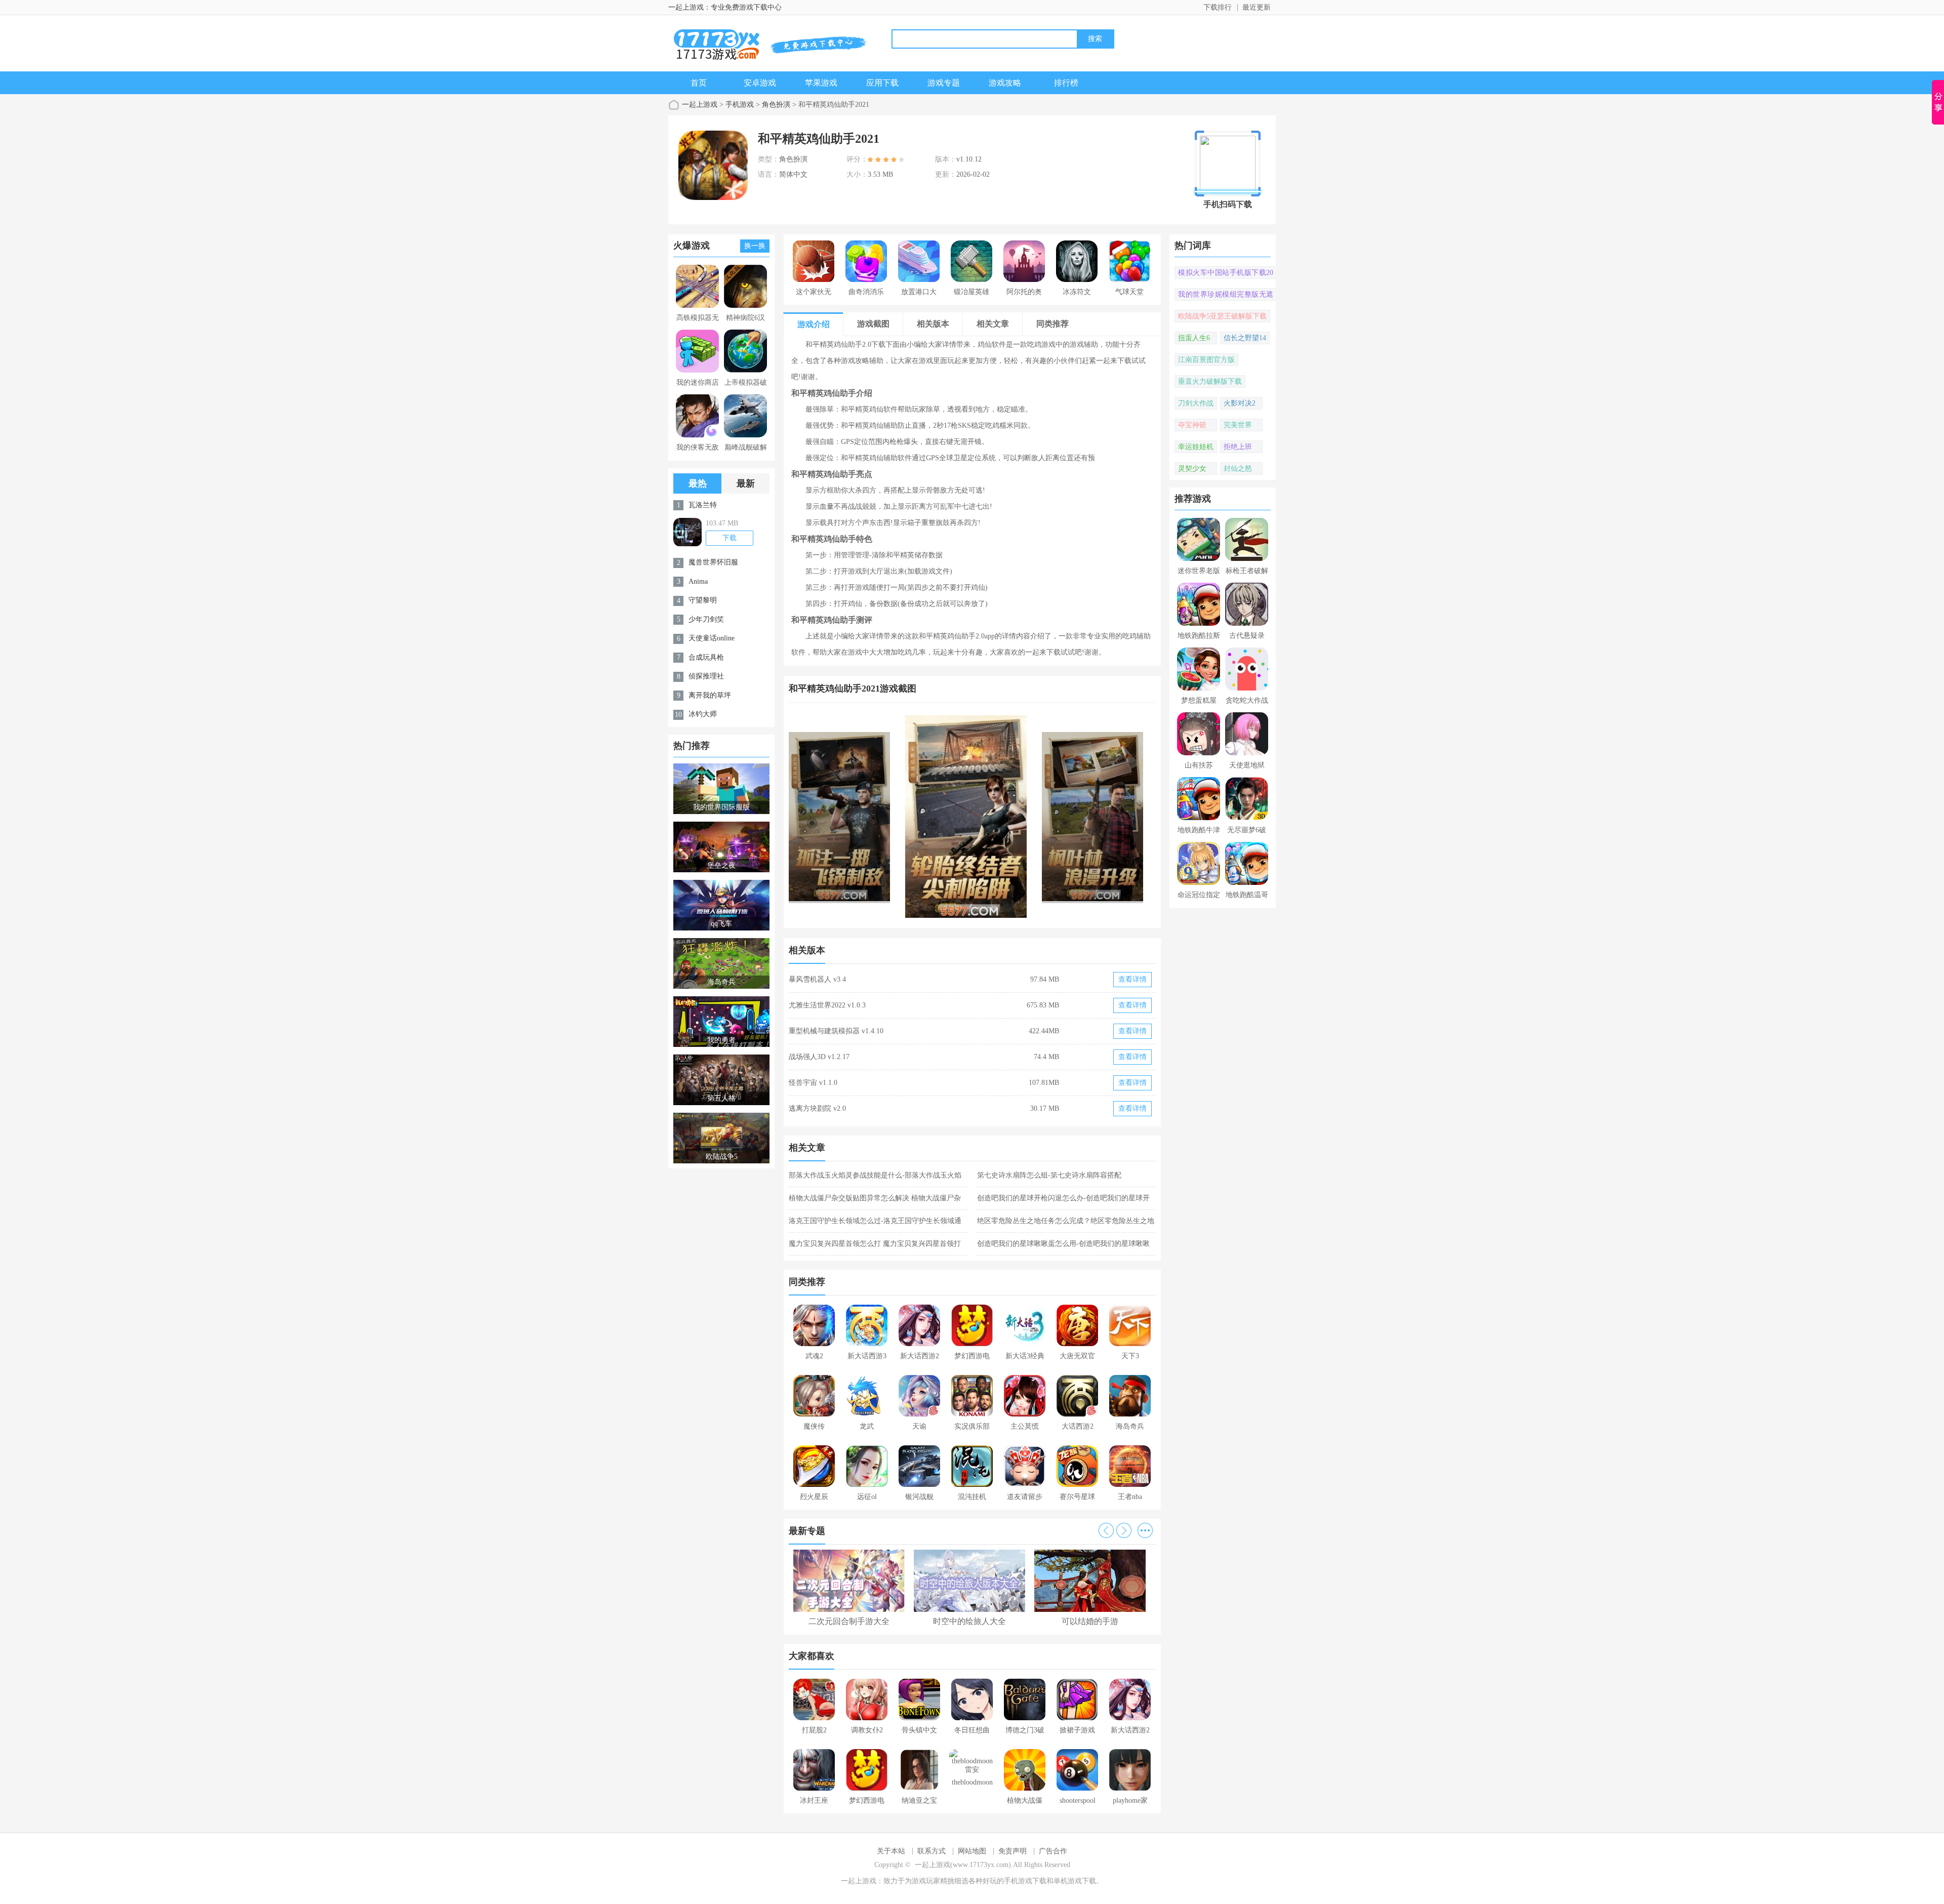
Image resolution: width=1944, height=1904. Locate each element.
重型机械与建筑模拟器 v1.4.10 (836, 1031)
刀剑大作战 (1196, 403)
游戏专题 (944, 83)
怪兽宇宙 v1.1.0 (813, 1083)
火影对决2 (1240, 403)
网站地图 (972, 1851)
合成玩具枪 (706, 657)
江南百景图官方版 (1206, 360)
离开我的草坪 (710, 695)
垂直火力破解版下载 (1210, 381)
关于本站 (891, 1851)
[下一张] (1064, 817)
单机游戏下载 (1075, 1881)
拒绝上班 (1238, 447)
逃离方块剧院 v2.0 (817, 1108)
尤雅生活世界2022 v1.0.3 (827, 1005)
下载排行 (1218, 7)
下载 (730, 538)
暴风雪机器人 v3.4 (817, 979)
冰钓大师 (703, 714)
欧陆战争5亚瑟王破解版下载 (1222, 316)
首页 (699, 83)
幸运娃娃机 (1196, 447)
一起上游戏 (700, 105)
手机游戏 (740, 105)
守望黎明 (703, 600)
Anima (698, 581)
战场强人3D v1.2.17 (819, 1057)
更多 (1145, 1530)
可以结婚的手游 (1090, 1621)
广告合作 (1053, 1851)
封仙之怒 (1238, 469)
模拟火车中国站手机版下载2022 (1226, 274)
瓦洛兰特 (703, 505)
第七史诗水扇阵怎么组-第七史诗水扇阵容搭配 (1049, 1175)
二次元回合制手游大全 (849, 1621)
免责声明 (1012, 1851)
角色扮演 (776, 105)
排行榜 (1066, 83)
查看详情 (1132, 979)
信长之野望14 (1245, 338)
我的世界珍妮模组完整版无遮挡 (1226, 296)
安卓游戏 (760, 83)
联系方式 (931, 1851)
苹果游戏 (821, 83)
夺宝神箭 (1192, 425)
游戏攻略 (1005, 83)
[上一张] (881, 817)
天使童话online (712, 638)
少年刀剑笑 (706, 619)
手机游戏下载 (1025, 1881)
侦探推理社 (706, 676)
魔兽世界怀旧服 (713, 562)
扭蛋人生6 (1194, 338)
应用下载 (882, 83)
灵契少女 (1192, 469)
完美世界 (1238, 425)
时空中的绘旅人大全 (969, 1621)
